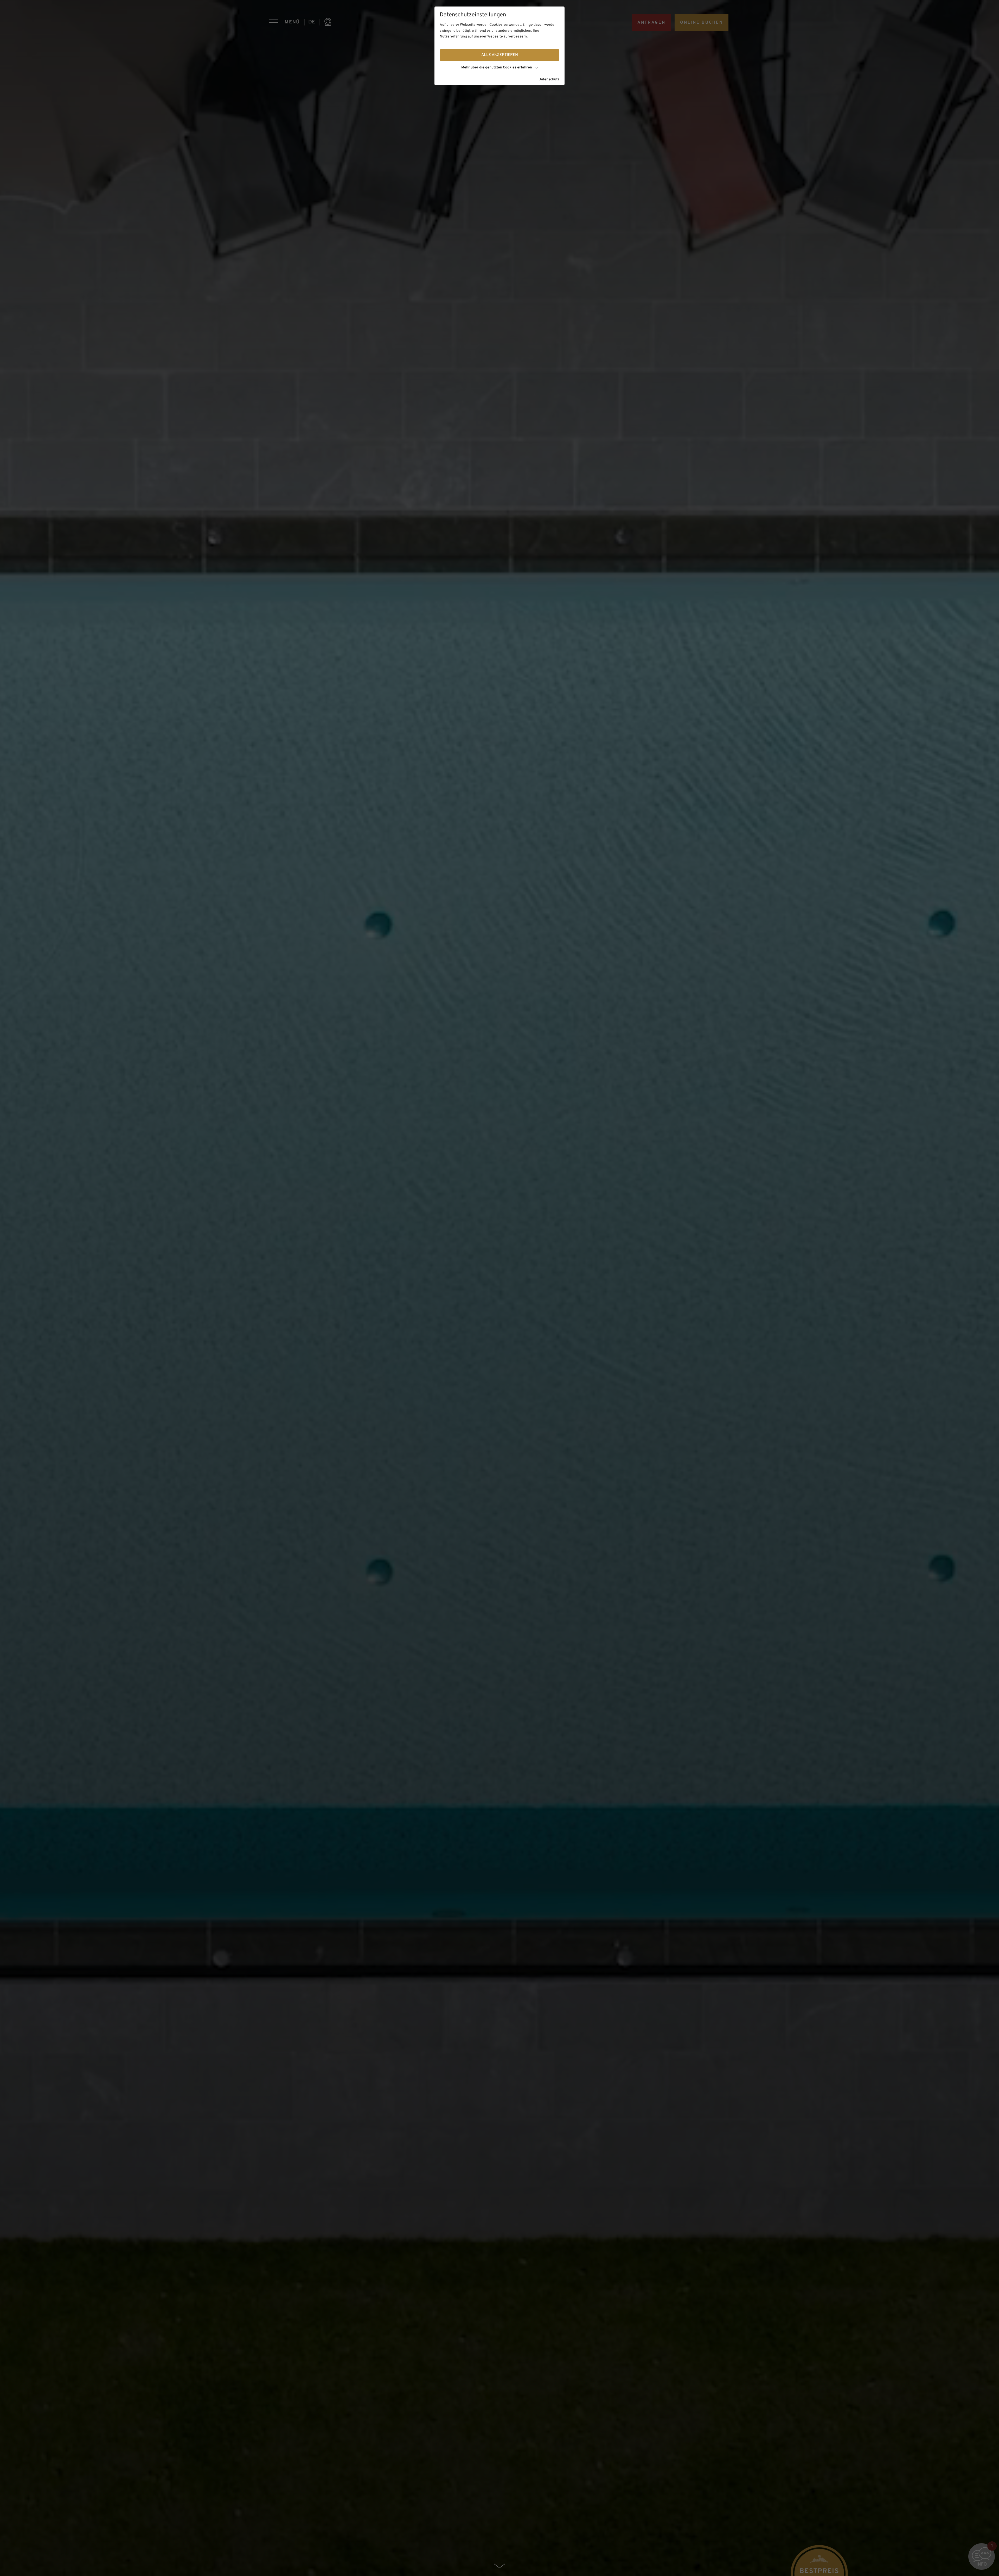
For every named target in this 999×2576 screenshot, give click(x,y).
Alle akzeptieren (500, 55)
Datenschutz (549, 79)
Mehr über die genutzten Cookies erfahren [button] (497, 68)
